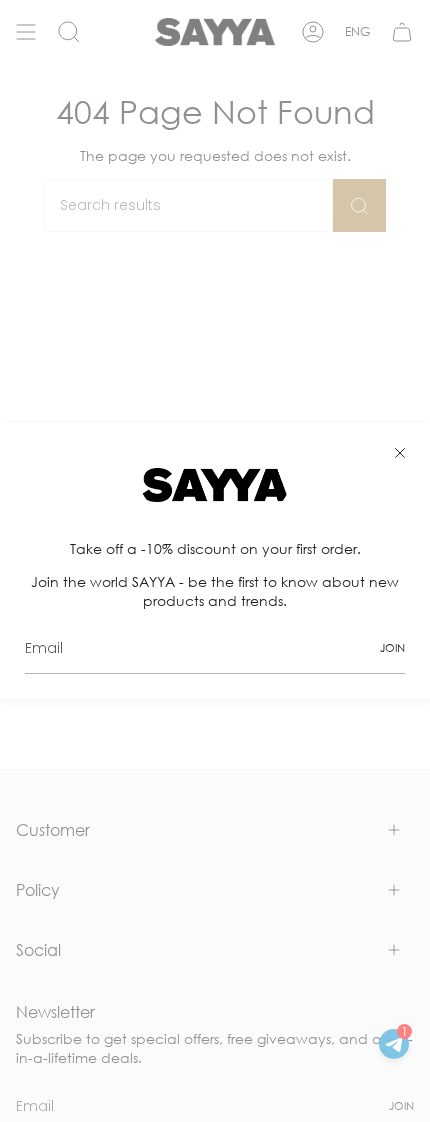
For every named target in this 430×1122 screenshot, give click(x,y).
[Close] (400, 453)
